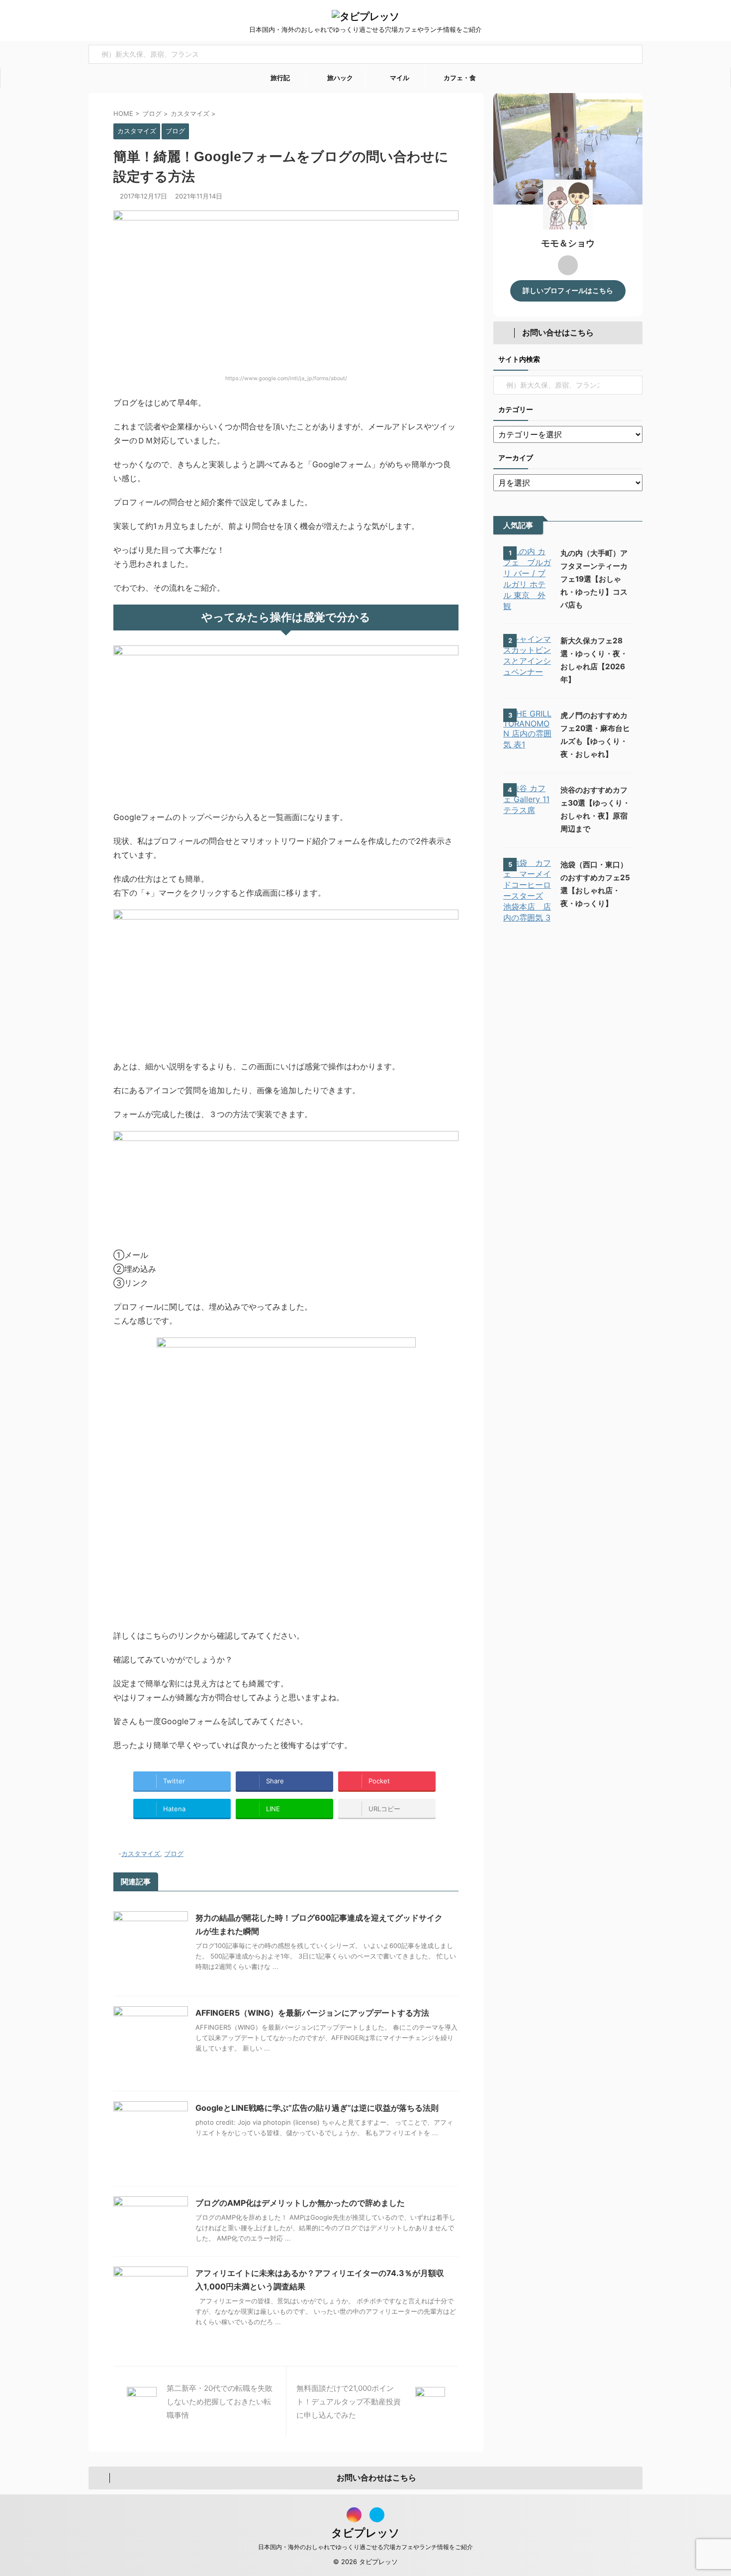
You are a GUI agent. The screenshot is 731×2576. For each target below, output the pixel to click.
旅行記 (279, 78)
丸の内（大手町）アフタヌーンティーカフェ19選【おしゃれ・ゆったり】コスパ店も (594, 579)
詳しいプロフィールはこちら (568, 291)
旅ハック (339, 78)
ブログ (174, 1854)
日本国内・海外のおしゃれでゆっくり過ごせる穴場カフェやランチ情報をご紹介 (365, 2547)
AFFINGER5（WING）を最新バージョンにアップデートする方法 (312, 2013)
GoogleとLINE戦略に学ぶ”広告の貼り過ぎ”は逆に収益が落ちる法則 (317, 2108)
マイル (399, 78)
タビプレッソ (365, 2533)
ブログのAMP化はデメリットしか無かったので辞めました (300, 2203)
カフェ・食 (459, 78)
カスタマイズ (141, 1854)
